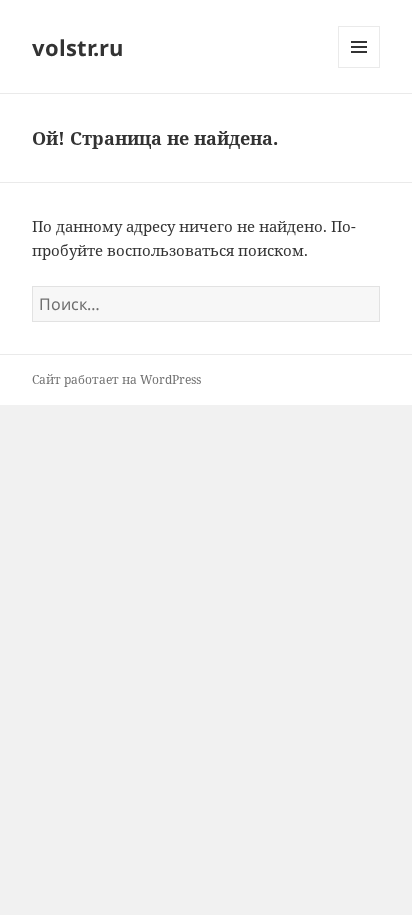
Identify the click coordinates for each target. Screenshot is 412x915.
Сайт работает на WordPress (116, 379)
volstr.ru (77, 47)
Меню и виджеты (359, 67)
